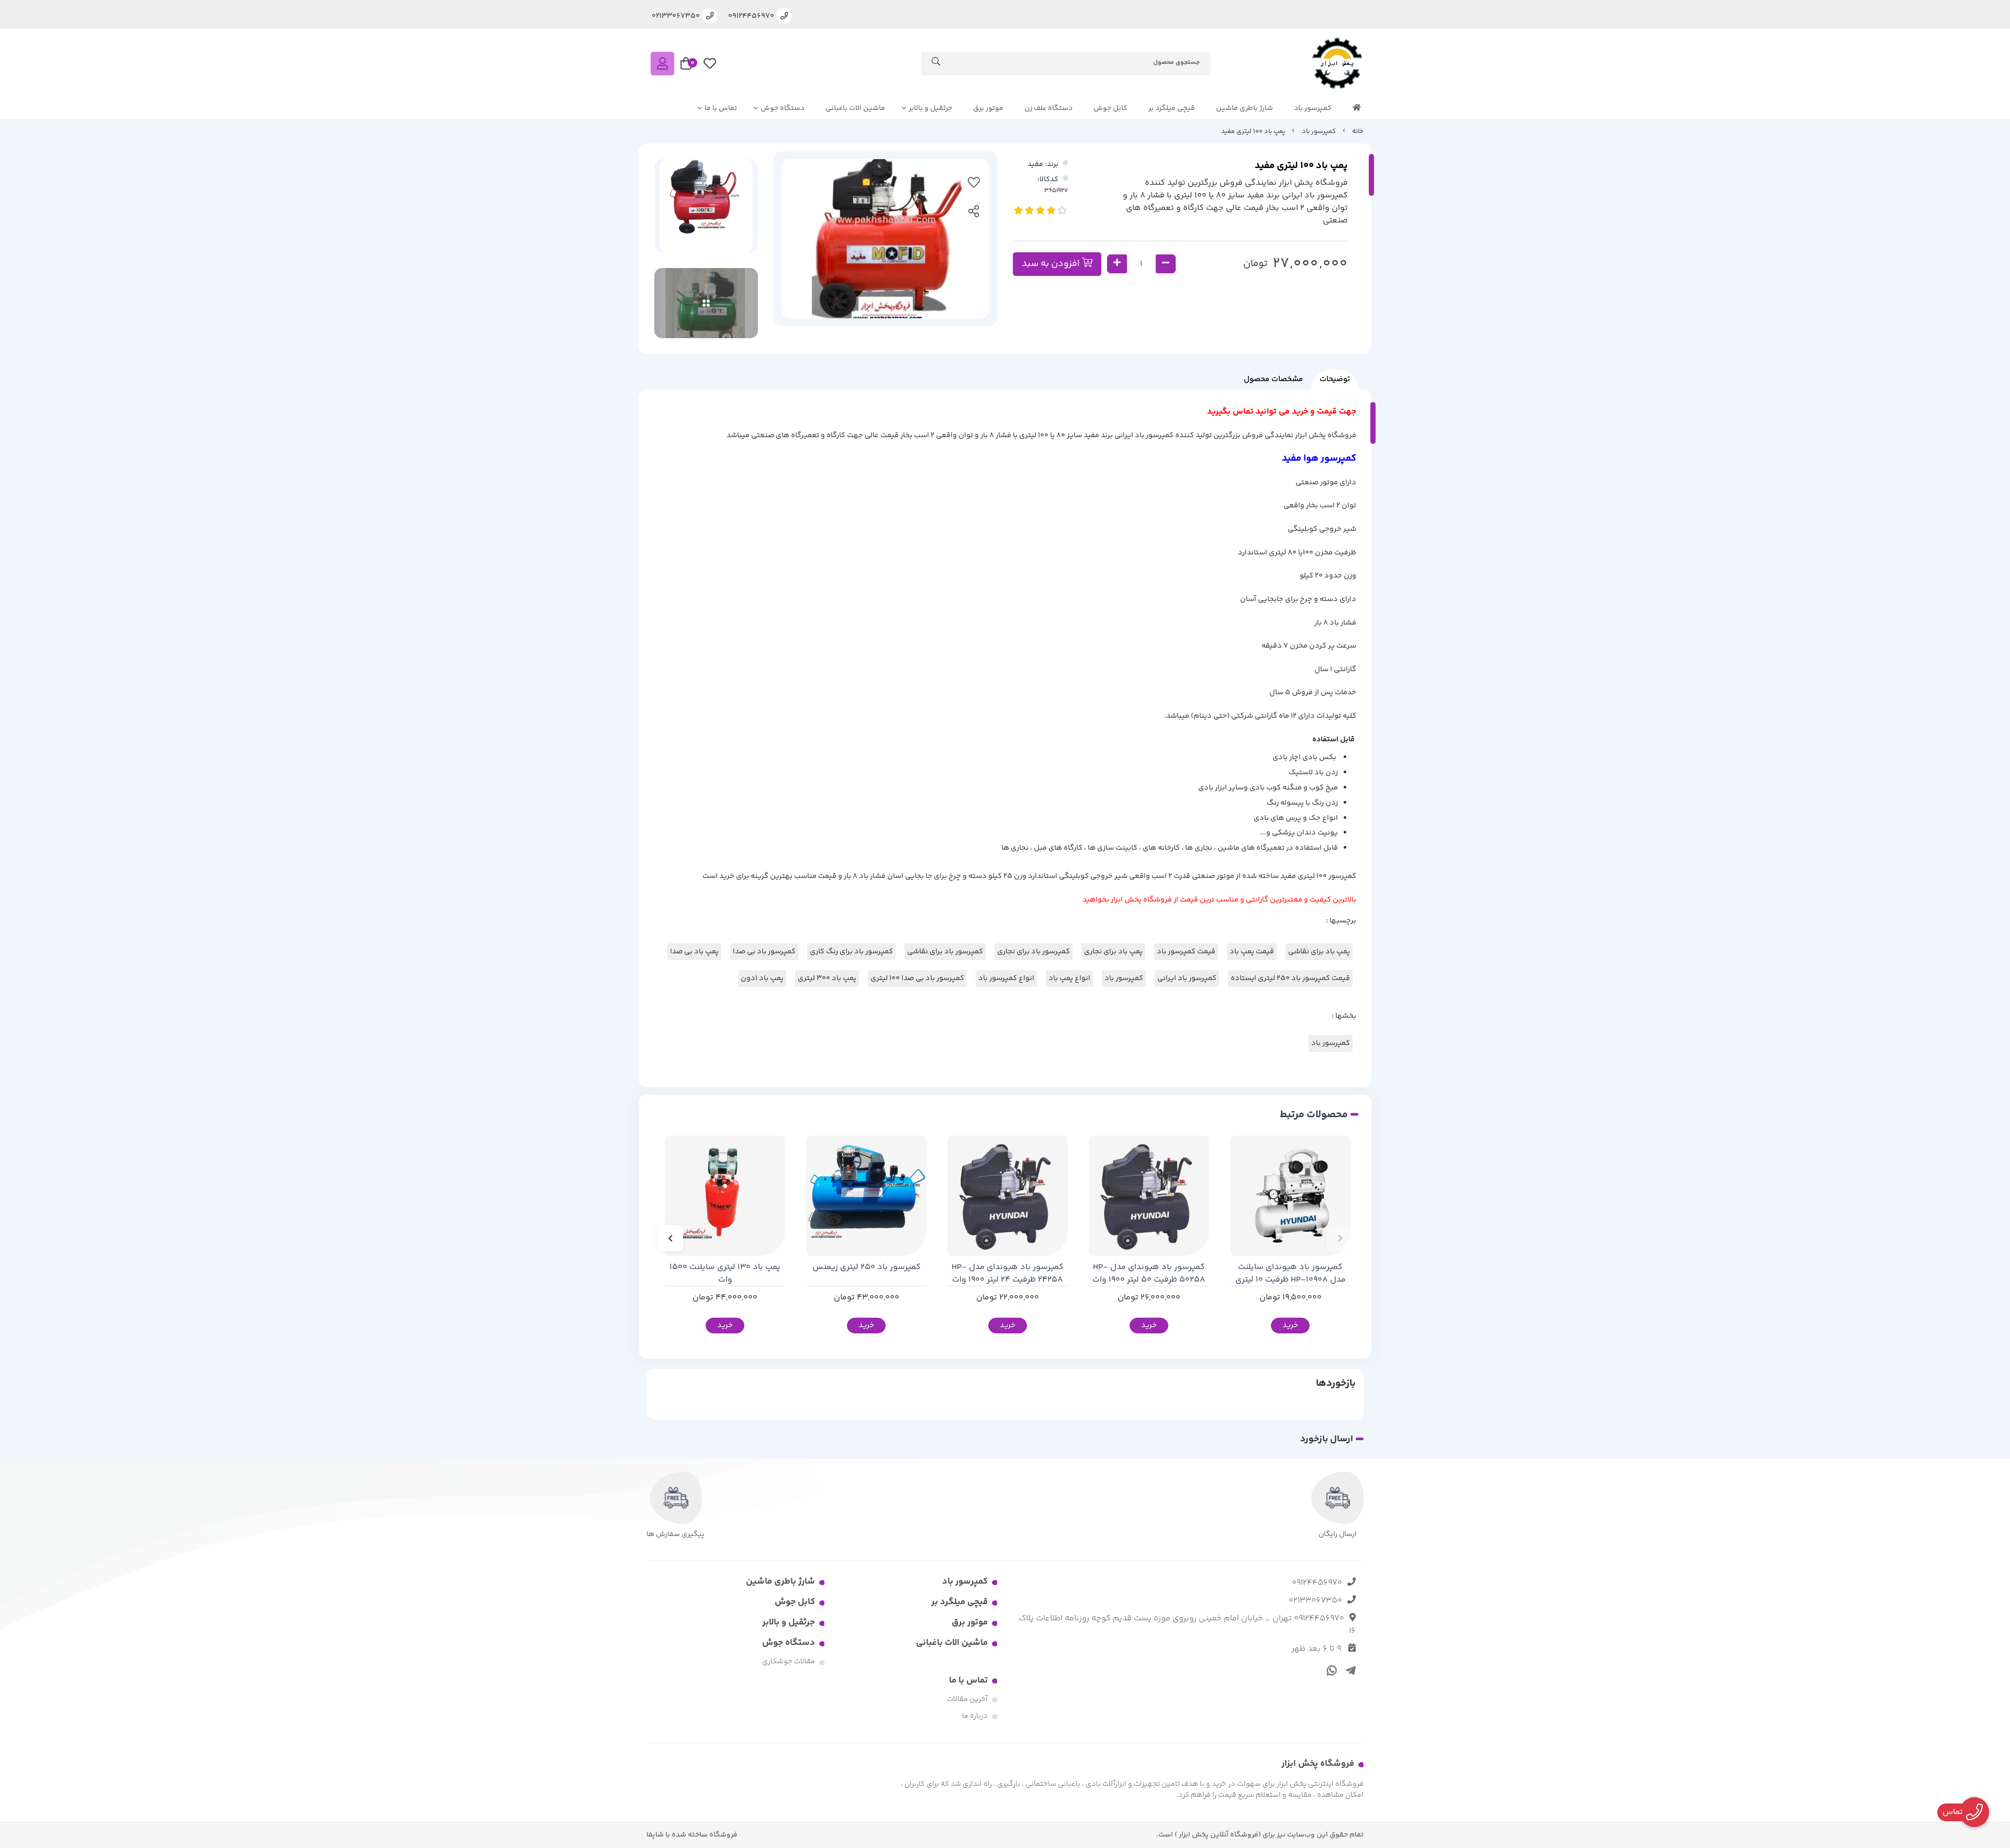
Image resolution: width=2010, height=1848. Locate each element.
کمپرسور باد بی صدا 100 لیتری (917, 978)
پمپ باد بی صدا (694, 952)
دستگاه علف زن (1048, 108)
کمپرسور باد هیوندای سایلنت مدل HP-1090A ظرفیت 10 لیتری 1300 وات (1291, 1274)
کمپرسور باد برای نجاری (1034, 952)
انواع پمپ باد (1069, 978)
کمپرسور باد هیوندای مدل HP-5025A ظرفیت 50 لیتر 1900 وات (1149, 1274)
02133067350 (1315, 1601)
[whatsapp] (1330, 1669)
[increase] (1117, 264)
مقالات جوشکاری (789, 1662)
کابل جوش (1110, 108)
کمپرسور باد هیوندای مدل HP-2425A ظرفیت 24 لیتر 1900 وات (1008, 1274)
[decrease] (1166, 264)
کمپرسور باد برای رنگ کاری (851, 952)
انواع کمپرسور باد (1006, 978)
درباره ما (975, 1716)
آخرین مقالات (967, 1699)
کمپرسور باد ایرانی (1187, 978)
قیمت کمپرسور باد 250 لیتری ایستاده (1290, 978)
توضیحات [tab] (1335, 379)
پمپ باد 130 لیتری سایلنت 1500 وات (725, 1274)
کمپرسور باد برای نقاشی (945, 952)
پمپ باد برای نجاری (1113, 952)
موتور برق (988, 108)
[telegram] (1349, 1669)
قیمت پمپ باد (1252, 952)
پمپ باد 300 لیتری (827, 978)
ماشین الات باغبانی (855, 108)
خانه (1358, 131)
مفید (1035, 164)
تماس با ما (721, 108)
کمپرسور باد (1313, 108)
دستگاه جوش (783, 108)
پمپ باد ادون (762, 978)
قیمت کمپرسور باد (1186, 952)
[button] (1340, 1238)
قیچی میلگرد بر (1172, 108)
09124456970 (1317, 1583)
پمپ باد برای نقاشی (1319, 952)
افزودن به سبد (1052, 264)
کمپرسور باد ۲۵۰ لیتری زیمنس (867, 1267)
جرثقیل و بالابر (930, 108)
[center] (936, 63)
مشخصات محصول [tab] (1273, 379)
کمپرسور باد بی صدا (764, 952)
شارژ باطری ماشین (1244, 108)
